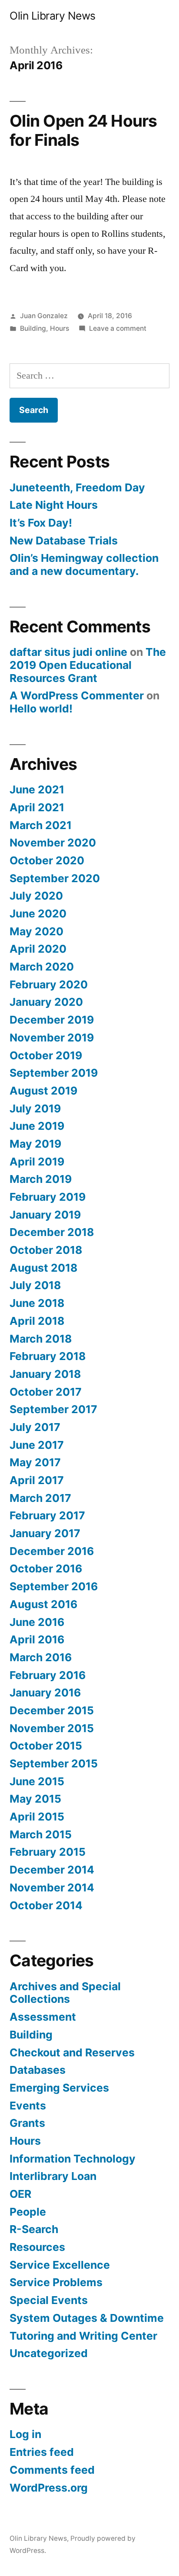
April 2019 (37, 1162)
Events (28, 2106)
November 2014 (52, 1887)
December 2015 (52, 1710)
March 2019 (41, 1179)
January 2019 (45, 1215)
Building (33, 328)
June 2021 (37, 789)
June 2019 (37, 1126)
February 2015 (48, 1852)
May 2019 (35, 1144)
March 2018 (41, 1339)
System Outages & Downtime (87, 2318)
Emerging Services (59, 2088)
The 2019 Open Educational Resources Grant (88, 665)
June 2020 (38, 914)
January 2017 (45, 1533)
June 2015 (37, 1781)
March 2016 (41, 1657)
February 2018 (48, 1356)
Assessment (43, 2017)
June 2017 (37, 1445)
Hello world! (41, 709)
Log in (25, 2434)
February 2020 (49, 984)
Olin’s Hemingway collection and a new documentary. (84, 564)
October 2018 (46, 1250)
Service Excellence (60, 2265)
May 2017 (35, 1462)
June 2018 (37, 1303)
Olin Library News (53, 16)
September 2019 (54, 1073)
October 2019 (46, 1055)
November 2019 (52, 1038)
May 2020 (36, 931)
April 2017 (37, 1480)
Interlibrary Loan (53, 2176)
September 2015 (54, 1763)
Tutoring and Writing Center (83, 2336)
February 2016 (48, 1675)
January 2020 (46, 1002)
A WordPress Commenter (77, 695)
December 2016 (52, 1551)
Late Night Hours (54, 505)
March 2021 (41, 825)
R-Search (34, 2229)
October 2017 (46, 1392)
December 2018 (52, 1232)
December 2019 (52, 1020)
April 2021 (37, 807)
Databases (38, 2070)
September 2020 (55, 878)
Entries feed (42, 2452)
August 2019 (43, 1091)
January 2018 (45, 1374)
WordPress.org (49, 2488)
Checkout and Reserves (72, 2052)
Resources (37, 2247)
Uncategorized (49, 2353)
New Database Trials (64, 541)
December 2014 (52, 1870)
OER (20, 2194)
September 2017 (53, 1409)
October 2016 (46, 1568)
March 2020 (42, 967)
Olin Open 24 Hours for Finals (83, 131)
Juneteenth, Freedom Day (77, 487)
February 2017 (47, 1515)
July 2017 (35, 1427)
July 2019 (35, 1108)
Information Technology (73, 2159)
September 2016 (54, 1586)
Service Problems (56, 2282)
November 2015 (52, 1728)
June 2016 (37, 1622)
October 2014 (46, 1905)
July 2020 (36, 896)
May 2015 (35, 1799)
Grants (27, 2123)
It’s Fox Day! (41, 523)
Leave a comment (118, 328)
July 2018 (35, 1285)
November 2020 (53, 843)
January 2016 (45, 1693)
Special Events (49, 2300)
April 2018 (37, 1321)
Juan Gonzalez (44, 316)
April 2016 (37, 1639)
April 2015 (37, 1817)
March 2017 (40, 1498)
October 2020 (47, 860)
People (28, 2212)
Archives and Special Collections (65, 1993)
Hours (60, 328)
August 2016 (43, 1604)
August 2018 (43, 1268)
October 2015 (46, 1746)
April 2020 (38, 949)
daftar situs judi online (68, 652)
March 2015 (41, 1834)
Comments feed (52, 2470)
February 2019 (48, 1197)
